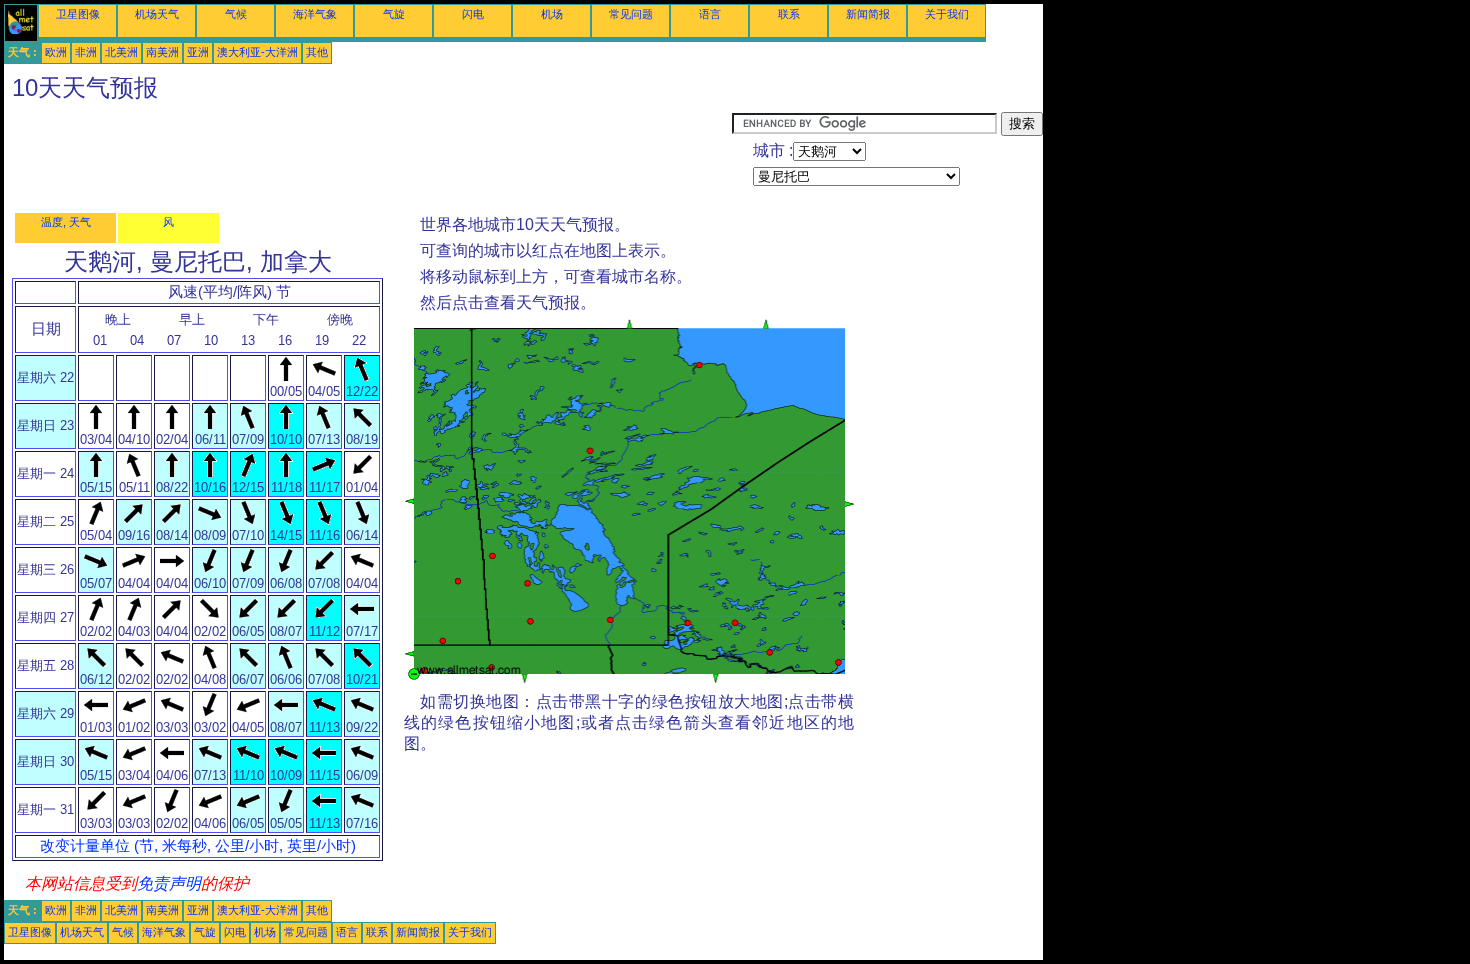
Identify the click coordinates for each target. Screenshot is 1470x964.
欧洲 (56, 52)
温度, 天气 (66, 222)
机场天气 (157, 14)
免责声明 (169, 883)
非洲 (86, 52)
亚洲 (198, 52)
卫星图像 (78, 14)
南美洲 (162, 52)
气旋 (394, 14)
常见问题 (631, 14)
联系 (789, 14)
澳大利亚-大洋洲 (257, 52)
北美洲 (121, 52)
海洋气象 (315, 14)
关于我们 (947, 14)
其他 (317, 52)
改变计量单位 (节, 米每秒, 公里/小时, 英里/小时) (198, 846)
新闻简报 (868, 14)
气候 (236, 14)
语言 (710, 14)
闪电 (473, 14)
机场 (552, 14)
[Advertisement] (368, 157)
